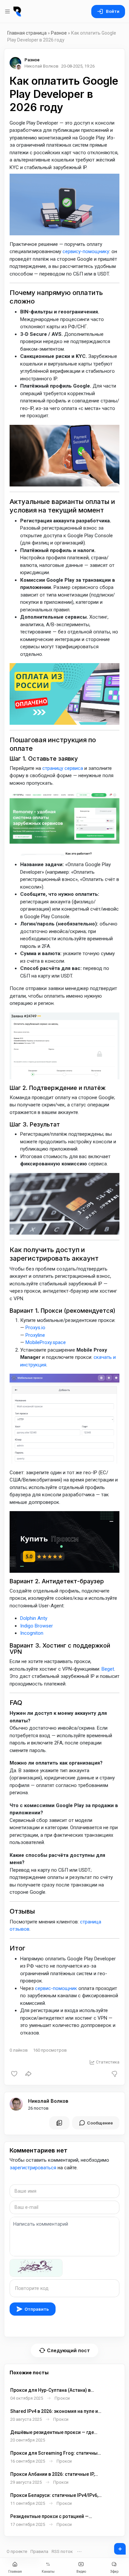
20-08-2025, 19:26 (78, 66)
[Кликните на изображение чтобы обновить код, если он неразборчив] (36, 2268)
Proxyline (35, 1335)
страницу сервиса (63, 768)
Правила (39, 2551)
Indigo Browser (37, 1626)
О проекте (17, 2551)
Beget (108, 1669)
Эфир (114, 2572)
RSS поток (62, 2551)
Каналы (48, 2572)
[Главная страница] (17, 12)
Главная (15, 2572)
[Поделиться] (28, 2074)
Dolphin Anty (34, 1618)
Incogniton (32, 1633)
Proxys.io (35, 1328)
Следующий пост (68, 2350)
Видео (81, 2572)
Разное (59, 33)
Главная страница (27, 33)
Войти (113, 11)
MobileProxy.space (46, 1342)
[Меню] (8, 12)
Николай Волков (48, 2101)
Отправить (37, 2309)
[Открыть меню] (79, 2552)
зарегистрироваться (33, 2168)
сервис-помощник (56, 1988)
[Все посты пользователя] (59, 2123)
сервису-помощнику (86, 251)
